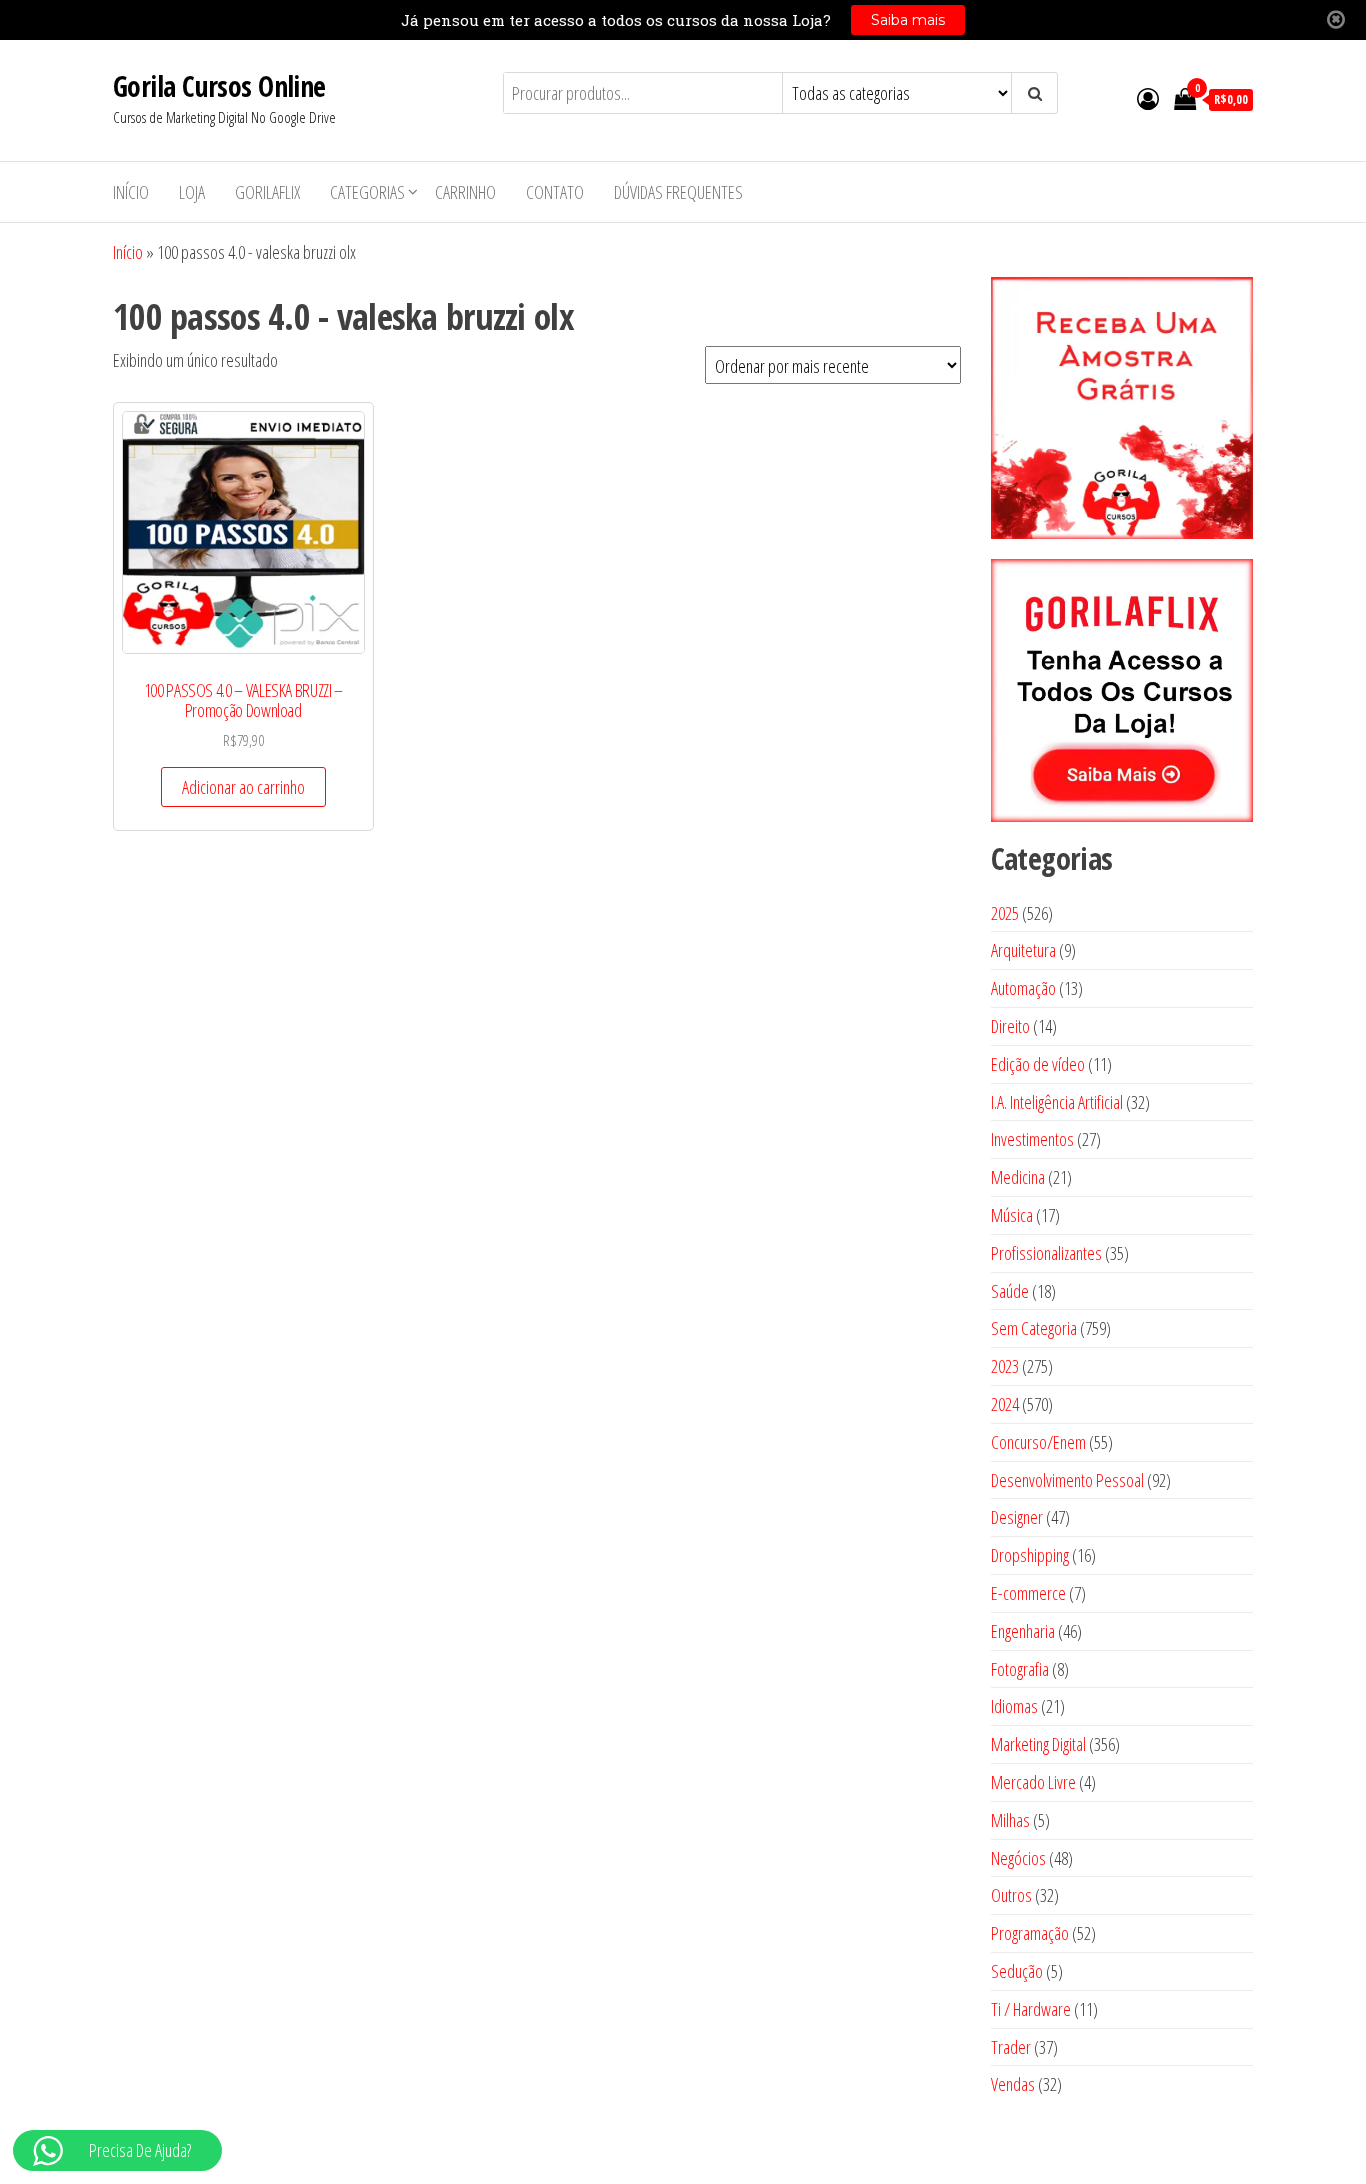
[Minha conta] (1148, 98)
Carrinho (465, 192)
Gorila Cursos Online (219, 86)
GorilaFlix (267, 192)
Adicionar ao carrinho (243, 787)
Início (131, 192)
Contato (555, 192)
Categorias (367, 192)
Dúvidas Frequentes (678, 192)
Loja (192, 192)
